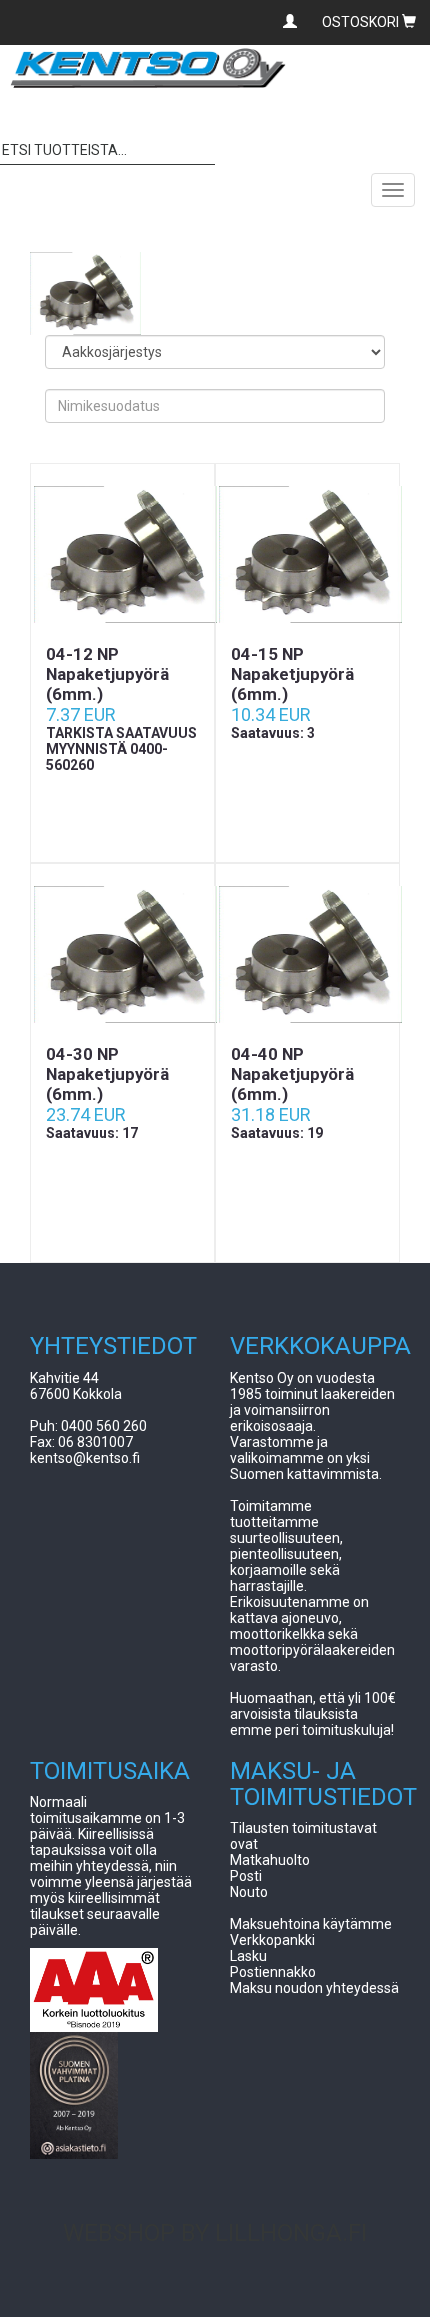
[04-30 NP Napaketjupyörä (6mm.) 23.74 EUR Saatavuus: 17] (122, 954)
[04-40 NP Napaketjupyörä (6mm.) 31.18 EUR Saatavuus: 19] (307, 954)
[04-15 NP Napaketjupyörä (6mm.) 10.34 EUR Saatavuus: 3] (307, 554)
